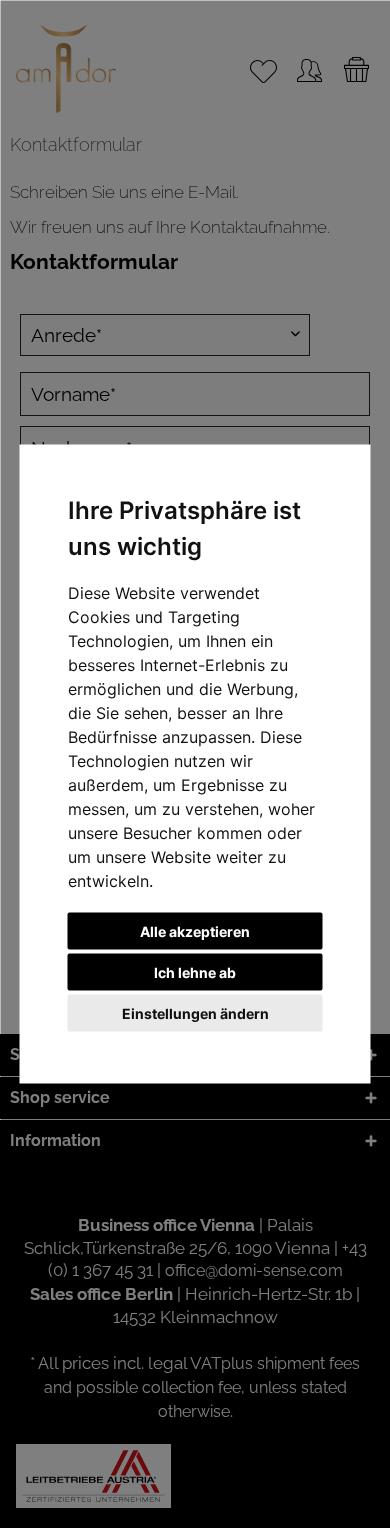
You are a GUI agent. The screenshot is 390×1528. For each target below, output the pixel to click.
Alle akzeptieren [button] (195, 931)
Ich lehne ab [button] (195, 972)
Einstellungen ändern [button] (195, 1013)
